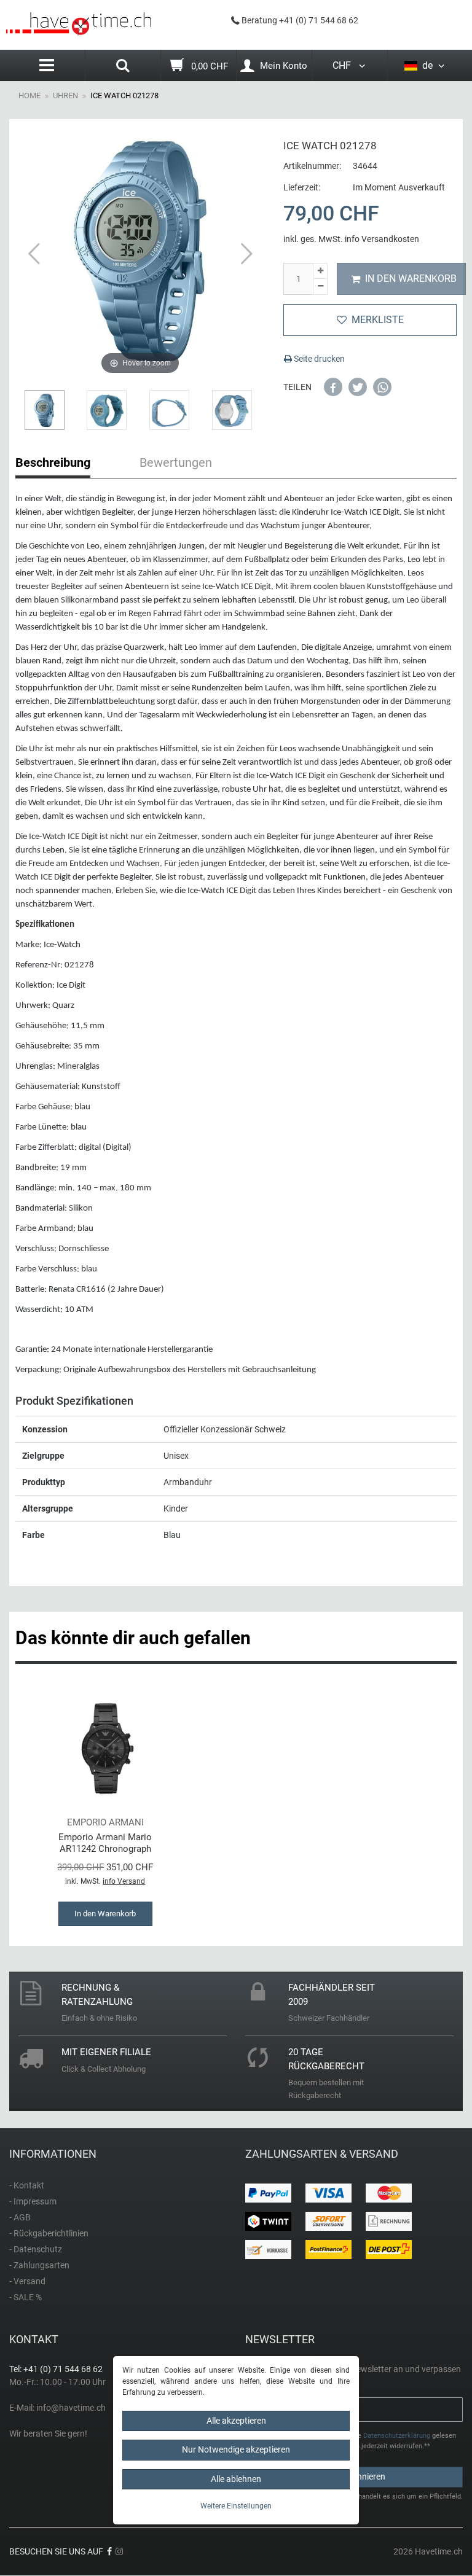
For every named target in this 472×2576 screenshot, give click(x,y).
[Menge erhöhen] (320, 271)
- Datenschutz (36, 2249)
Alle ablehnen (236, 2479)
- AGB (20, 2217)
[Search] (123, 67)
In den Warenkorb (411, 279)
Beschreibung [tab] (53, 463)
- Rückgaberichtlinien (49, 2233)
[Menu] (47, 65)
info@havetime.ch (71, 2408)
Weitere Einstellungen (236, 2506)
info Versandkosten (382, 239)
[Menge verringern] (320, 287)
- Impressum (33, 2201)
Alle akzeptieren (236, 2421)
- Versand (27, 2281)
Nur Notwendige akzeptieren (236, 2449)
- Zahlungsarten (39, 2265)
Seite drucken (318, 359)
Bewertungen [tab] (176, 463)
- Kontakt (27, 2185)
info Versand (124, 1881)
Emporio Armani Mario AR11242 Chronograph (105, 1843)
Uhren (65, 96)
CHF (344, 65)
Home (29, 96)
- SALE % (26, 2297)
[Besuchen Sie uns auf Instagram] (119, 2551)
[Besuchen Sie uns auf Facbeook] (109, 2551)
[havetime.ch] (79, 24)
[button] (333, 387)
